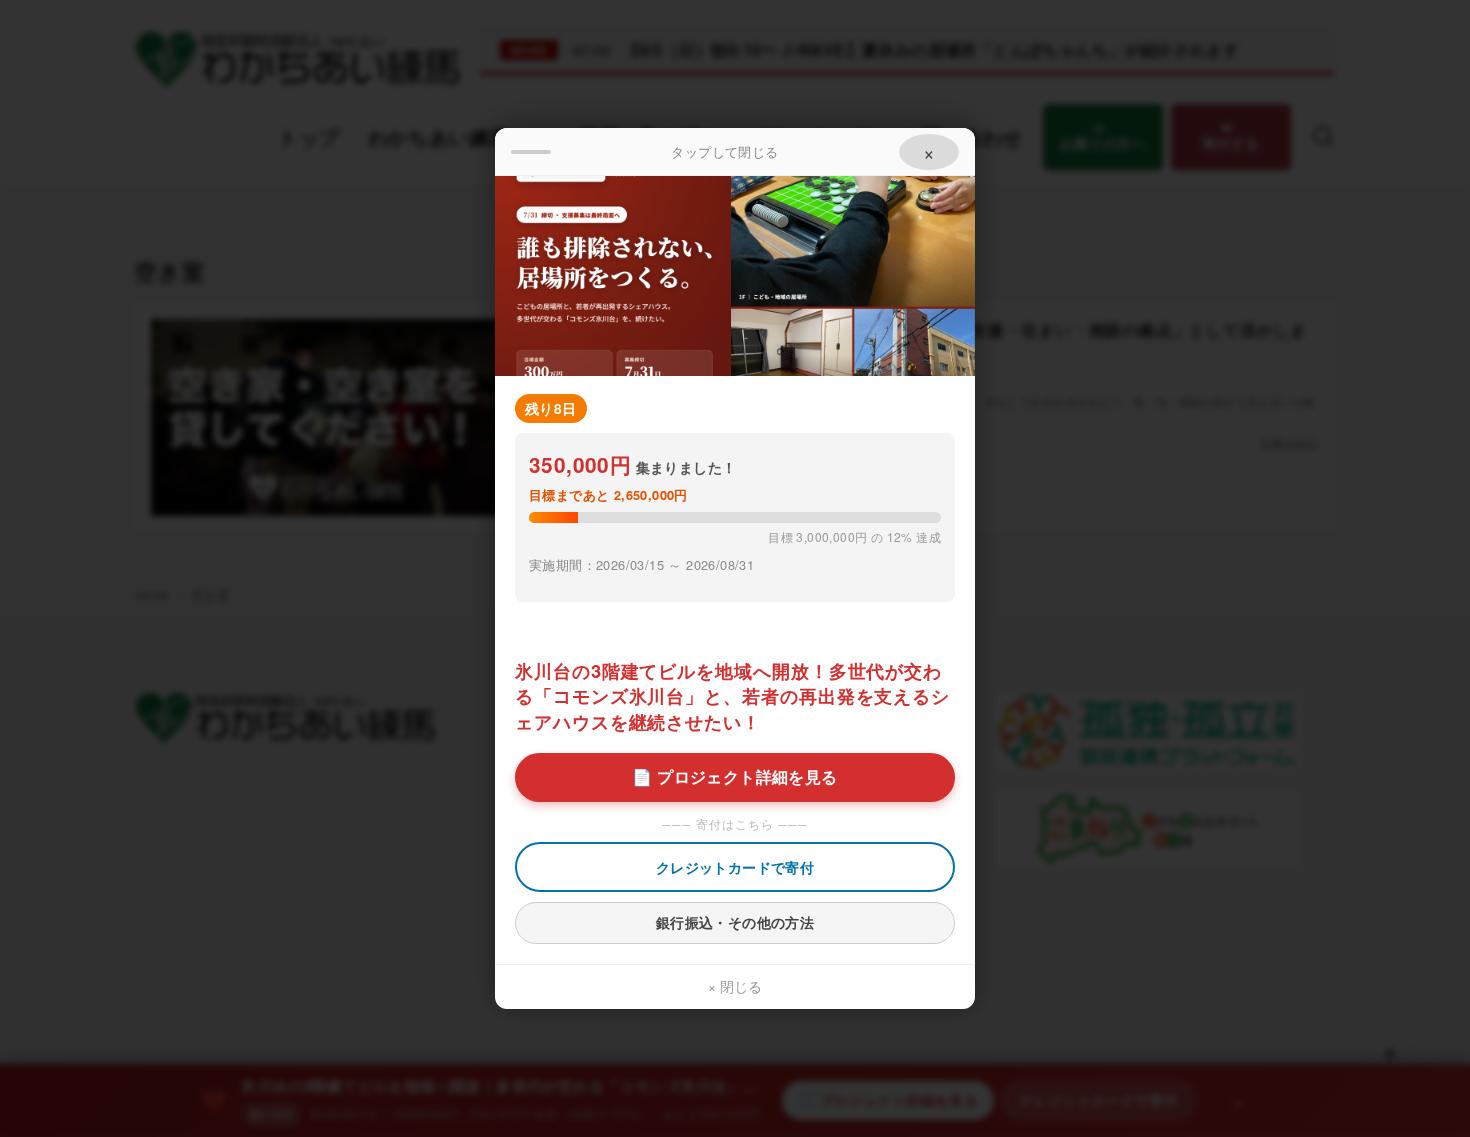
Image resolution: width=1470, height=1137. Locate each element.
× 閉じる (735, 986)
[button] (735, 152)
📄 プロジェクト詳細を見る (734, 776)
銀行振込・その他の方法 (735, 922)
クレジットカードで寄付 (735, 867)
